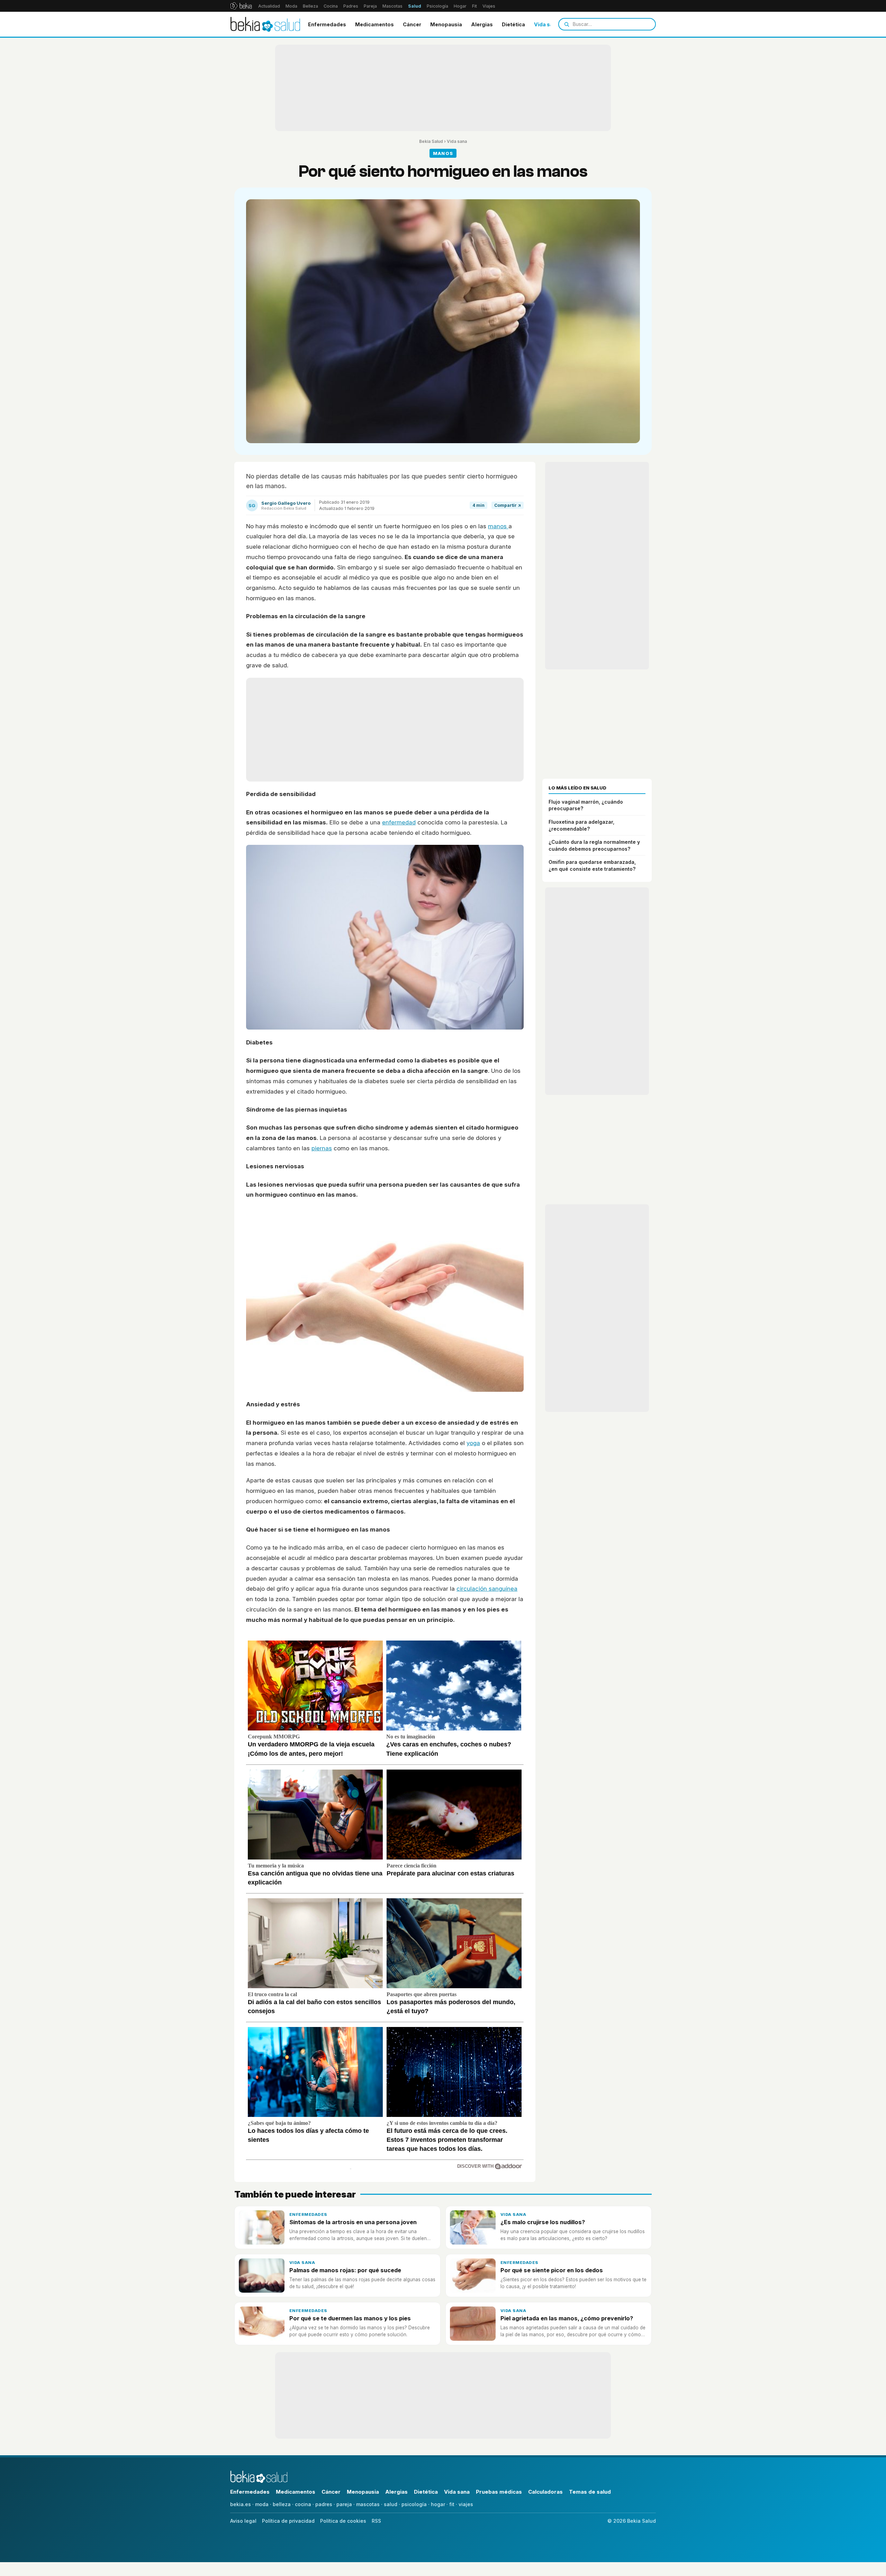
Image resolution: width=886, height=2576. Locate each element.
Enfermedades (327, 24)
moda (262, 2504)
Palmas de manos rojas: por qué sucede (345, 2270)
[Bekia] (241, 6)
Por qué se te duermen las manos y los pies (350, 2318)
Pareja (370, 6)
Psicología (437, 6)
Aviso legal (243, 2521)
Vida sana (547, 24)
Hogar (460, 6)
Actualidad (269, 6)
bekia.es (241, 2504)
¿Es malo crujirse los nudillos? (543, 2222)
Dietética (513, 24)
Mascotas (392, 6)
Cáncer (412, 24)
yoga (473, 1443)
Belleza (310, 6)
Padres (351, 6)
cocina (303, 2504)
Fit (474, 6)
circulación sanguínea (487, 1589)
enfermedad (399, 822)
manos (498, 526)
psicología (414, 2504)
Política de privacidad (288, 2521)
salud (391, 2504)
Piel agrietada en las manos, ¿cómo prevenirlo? (567, 2318)
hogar (438, 2504)
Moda (291, 6)
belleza (282, 2504)
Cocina (331, 6)
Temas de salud (590, 2492)
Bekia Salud (431, 141)
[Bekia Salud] (265, 24)
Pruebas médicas (499, 2492)
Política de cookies (343, 2521)
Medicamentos (374, 24)
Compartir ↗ (508, 505)
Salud (415, 6)
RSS (376, 2521)
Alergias (482, 24)
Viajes (489, 6)
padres (324, 2504)
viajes (466, 2504)
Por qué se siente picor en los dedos (552, 2270)
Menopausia (446, 24)
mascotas (368, 2504)
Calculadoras (545, 2492)
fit (452, 2504)
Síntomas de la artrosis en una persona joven (353, 2222)
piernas (322, 1148)
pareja (344, 2504)
